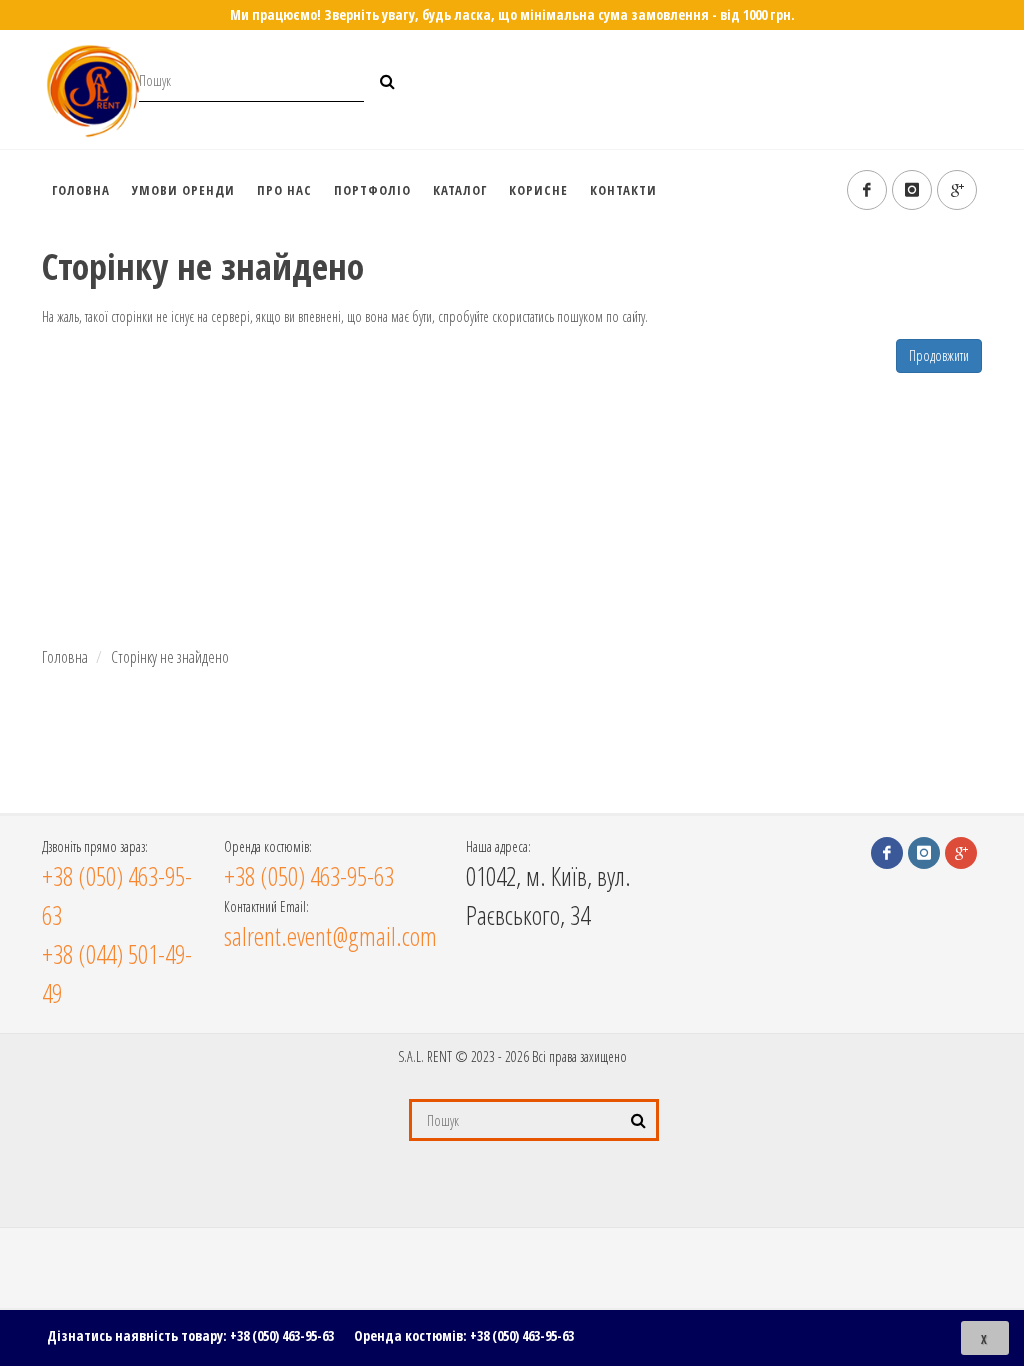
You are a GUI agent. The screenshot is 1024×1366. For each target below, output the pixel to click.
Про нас (284, 190)
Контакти (623, 190)
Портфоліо (372, 190)
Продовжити (939, 355)
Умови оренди (183, 190)
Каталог (460, 190)
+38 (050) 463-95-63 (282, 1335)
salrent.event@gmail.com (330, 936)
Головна (81, 190)
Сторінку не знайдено (170, 657)
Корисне (538, 190)
